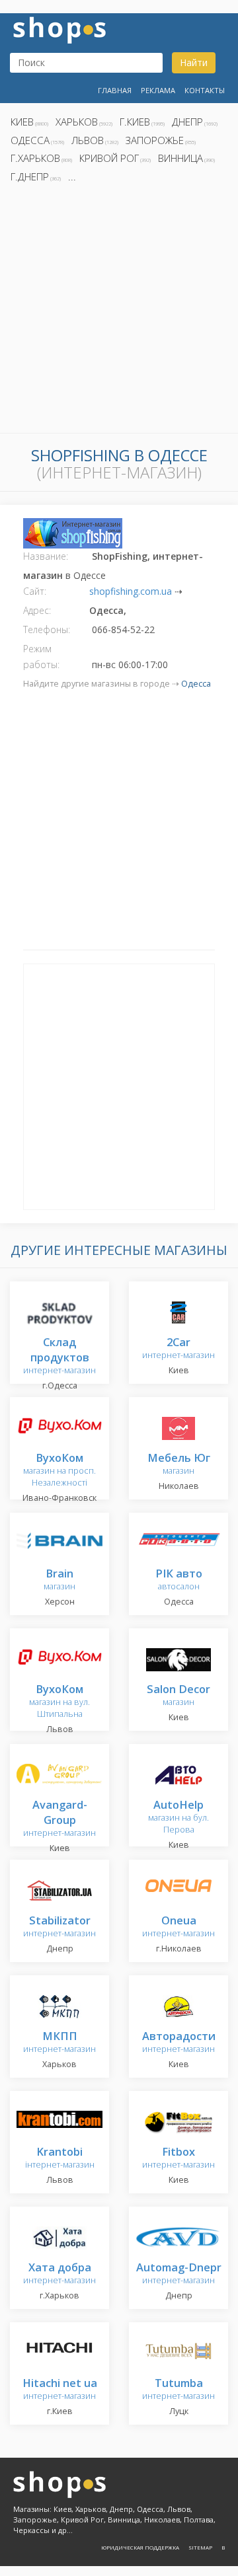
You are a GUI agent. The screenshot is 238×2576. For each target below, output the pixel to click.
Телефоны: (47, 629)
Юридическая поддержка (140, 2547)
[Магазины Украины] (59, 29)
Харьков (77, 122)
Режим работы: (41, 657)
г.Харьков (35, 158)
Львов (88, 140)
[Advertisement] (119, 312)
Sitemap (200, 2547)
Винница (180, 158)
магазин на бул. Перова (178, 1818)
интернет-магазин (59, 1357)
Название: (46, 556)
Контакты (205, 90)
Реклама (158, 90)
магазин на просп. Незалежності (59, 1471)
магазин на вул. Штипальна (59, 1702)
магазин (179, 1465)
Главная (115, 90)
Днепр (187, 122)
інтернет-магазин (60, 2159)
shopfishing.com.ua (131, 591)
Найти (194, 62)
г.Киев (135, 122)
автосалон (179, 1580)
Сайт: (35, 591)
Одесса (30, 140)
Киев (22, 122)
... (72, 176)
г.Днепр (30, 176)
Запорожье (155, 140)
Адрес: (37, 610)
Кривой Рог (109, 158)
